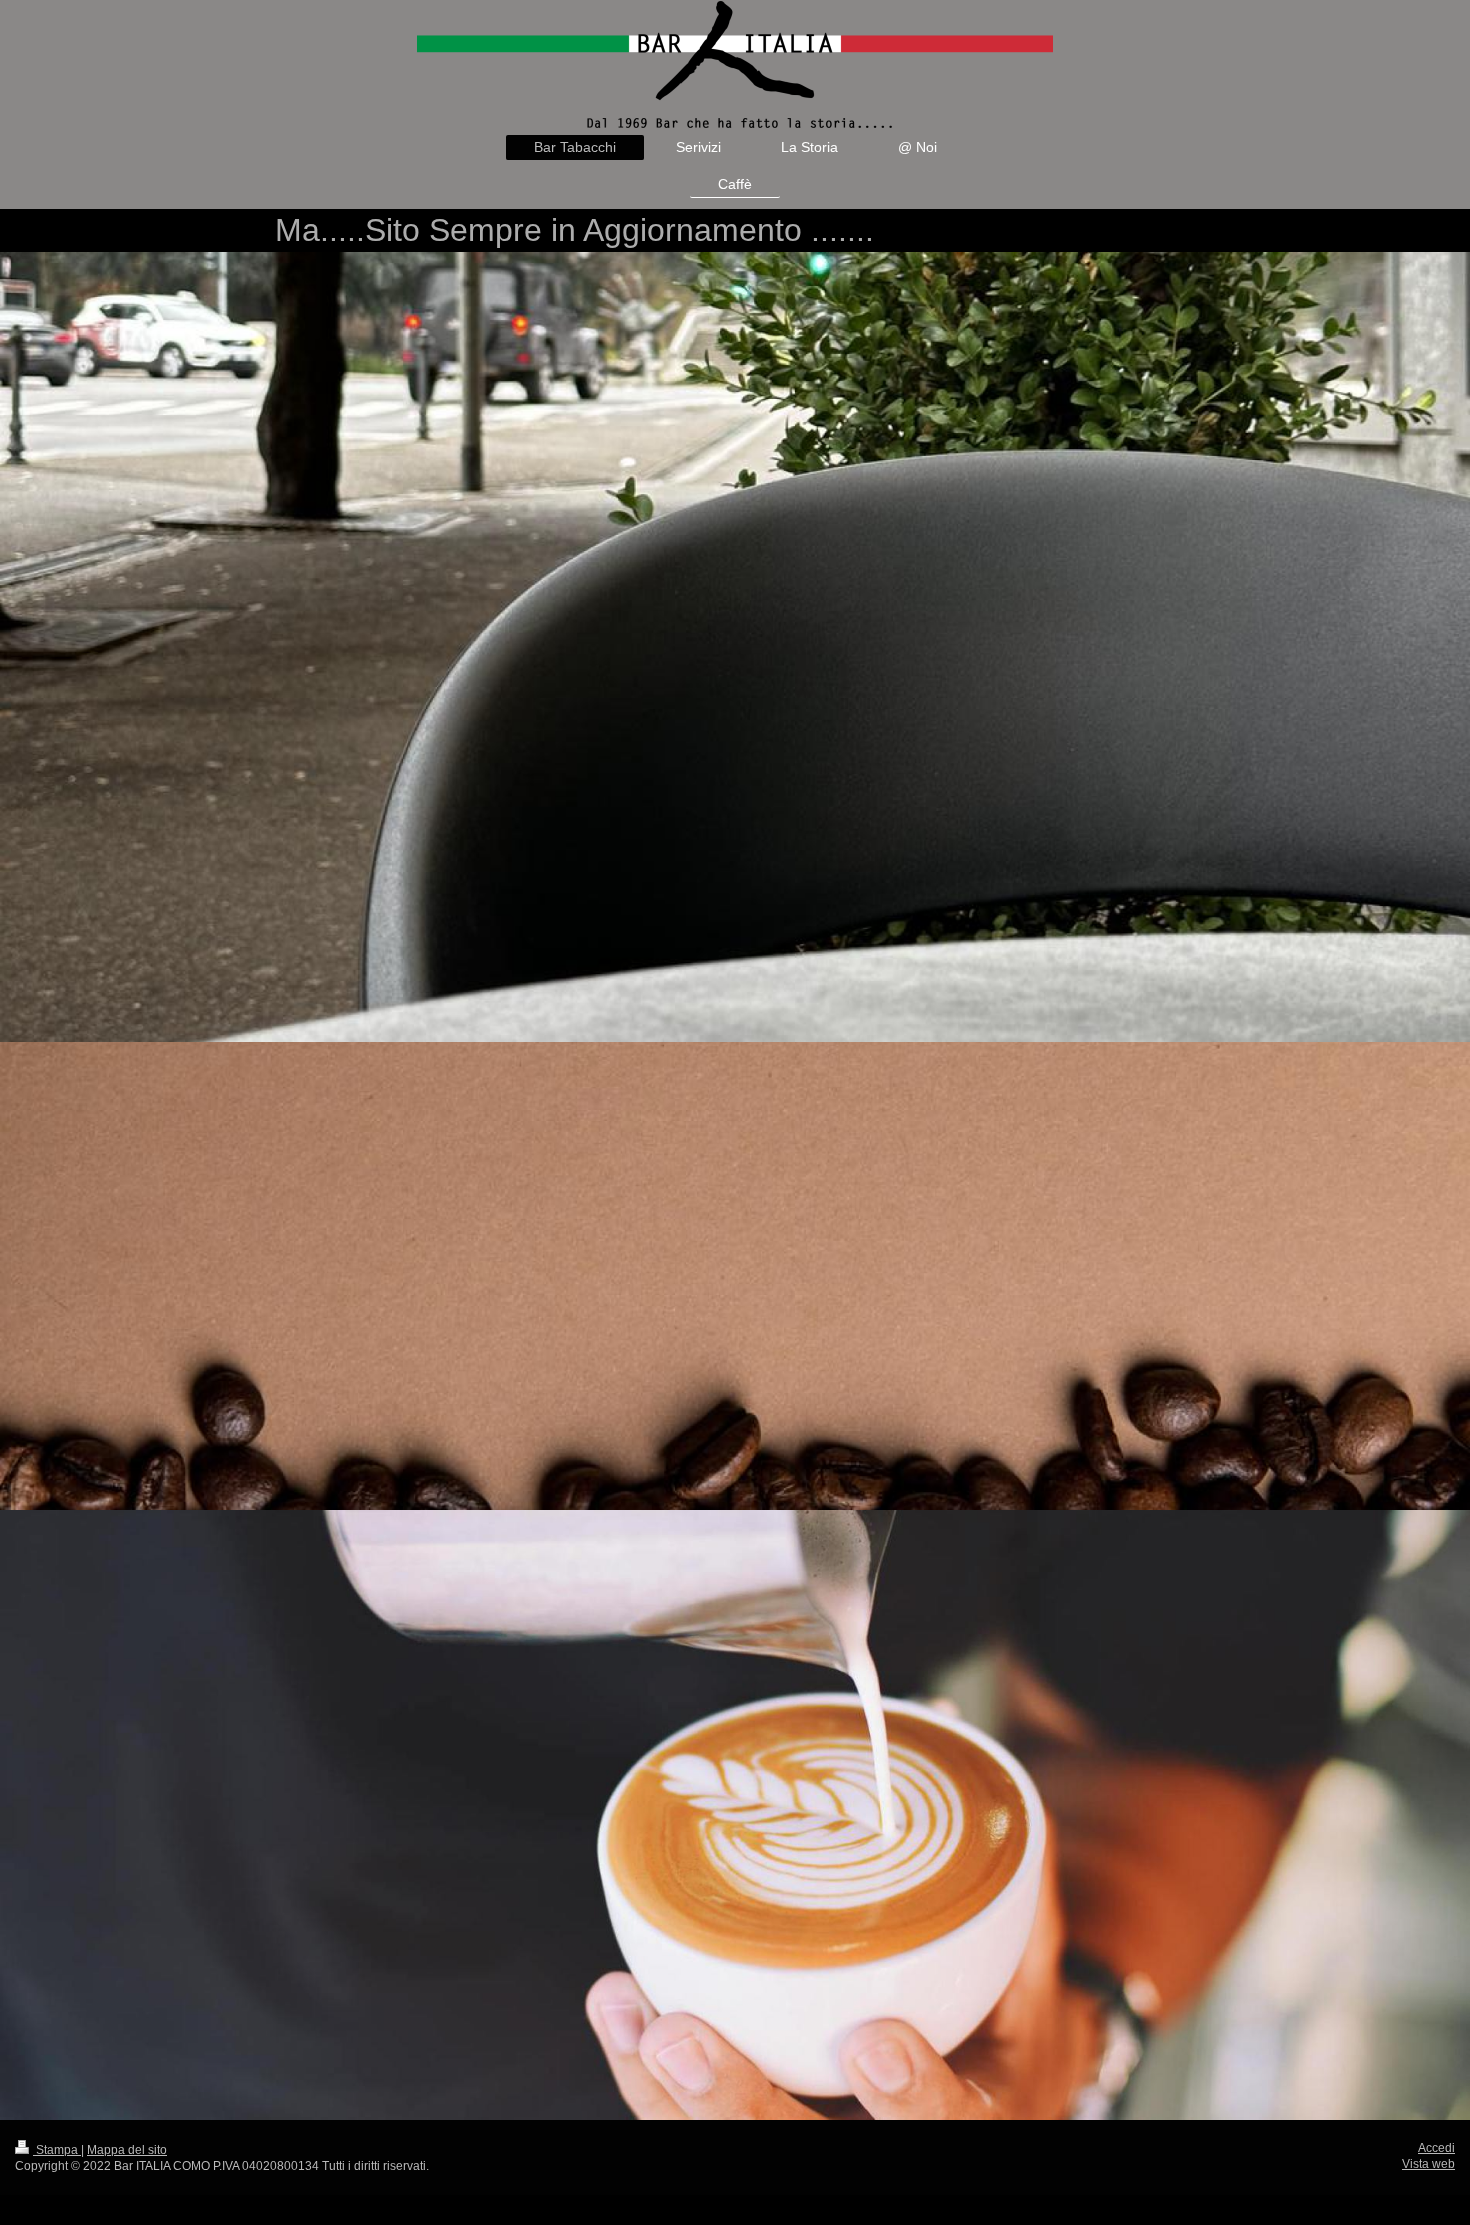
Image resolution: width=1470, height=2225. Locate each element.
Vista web (1428, 2164)
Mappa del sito (127, 2150)
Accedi (1436, 2148)
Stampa (57, 2150)
